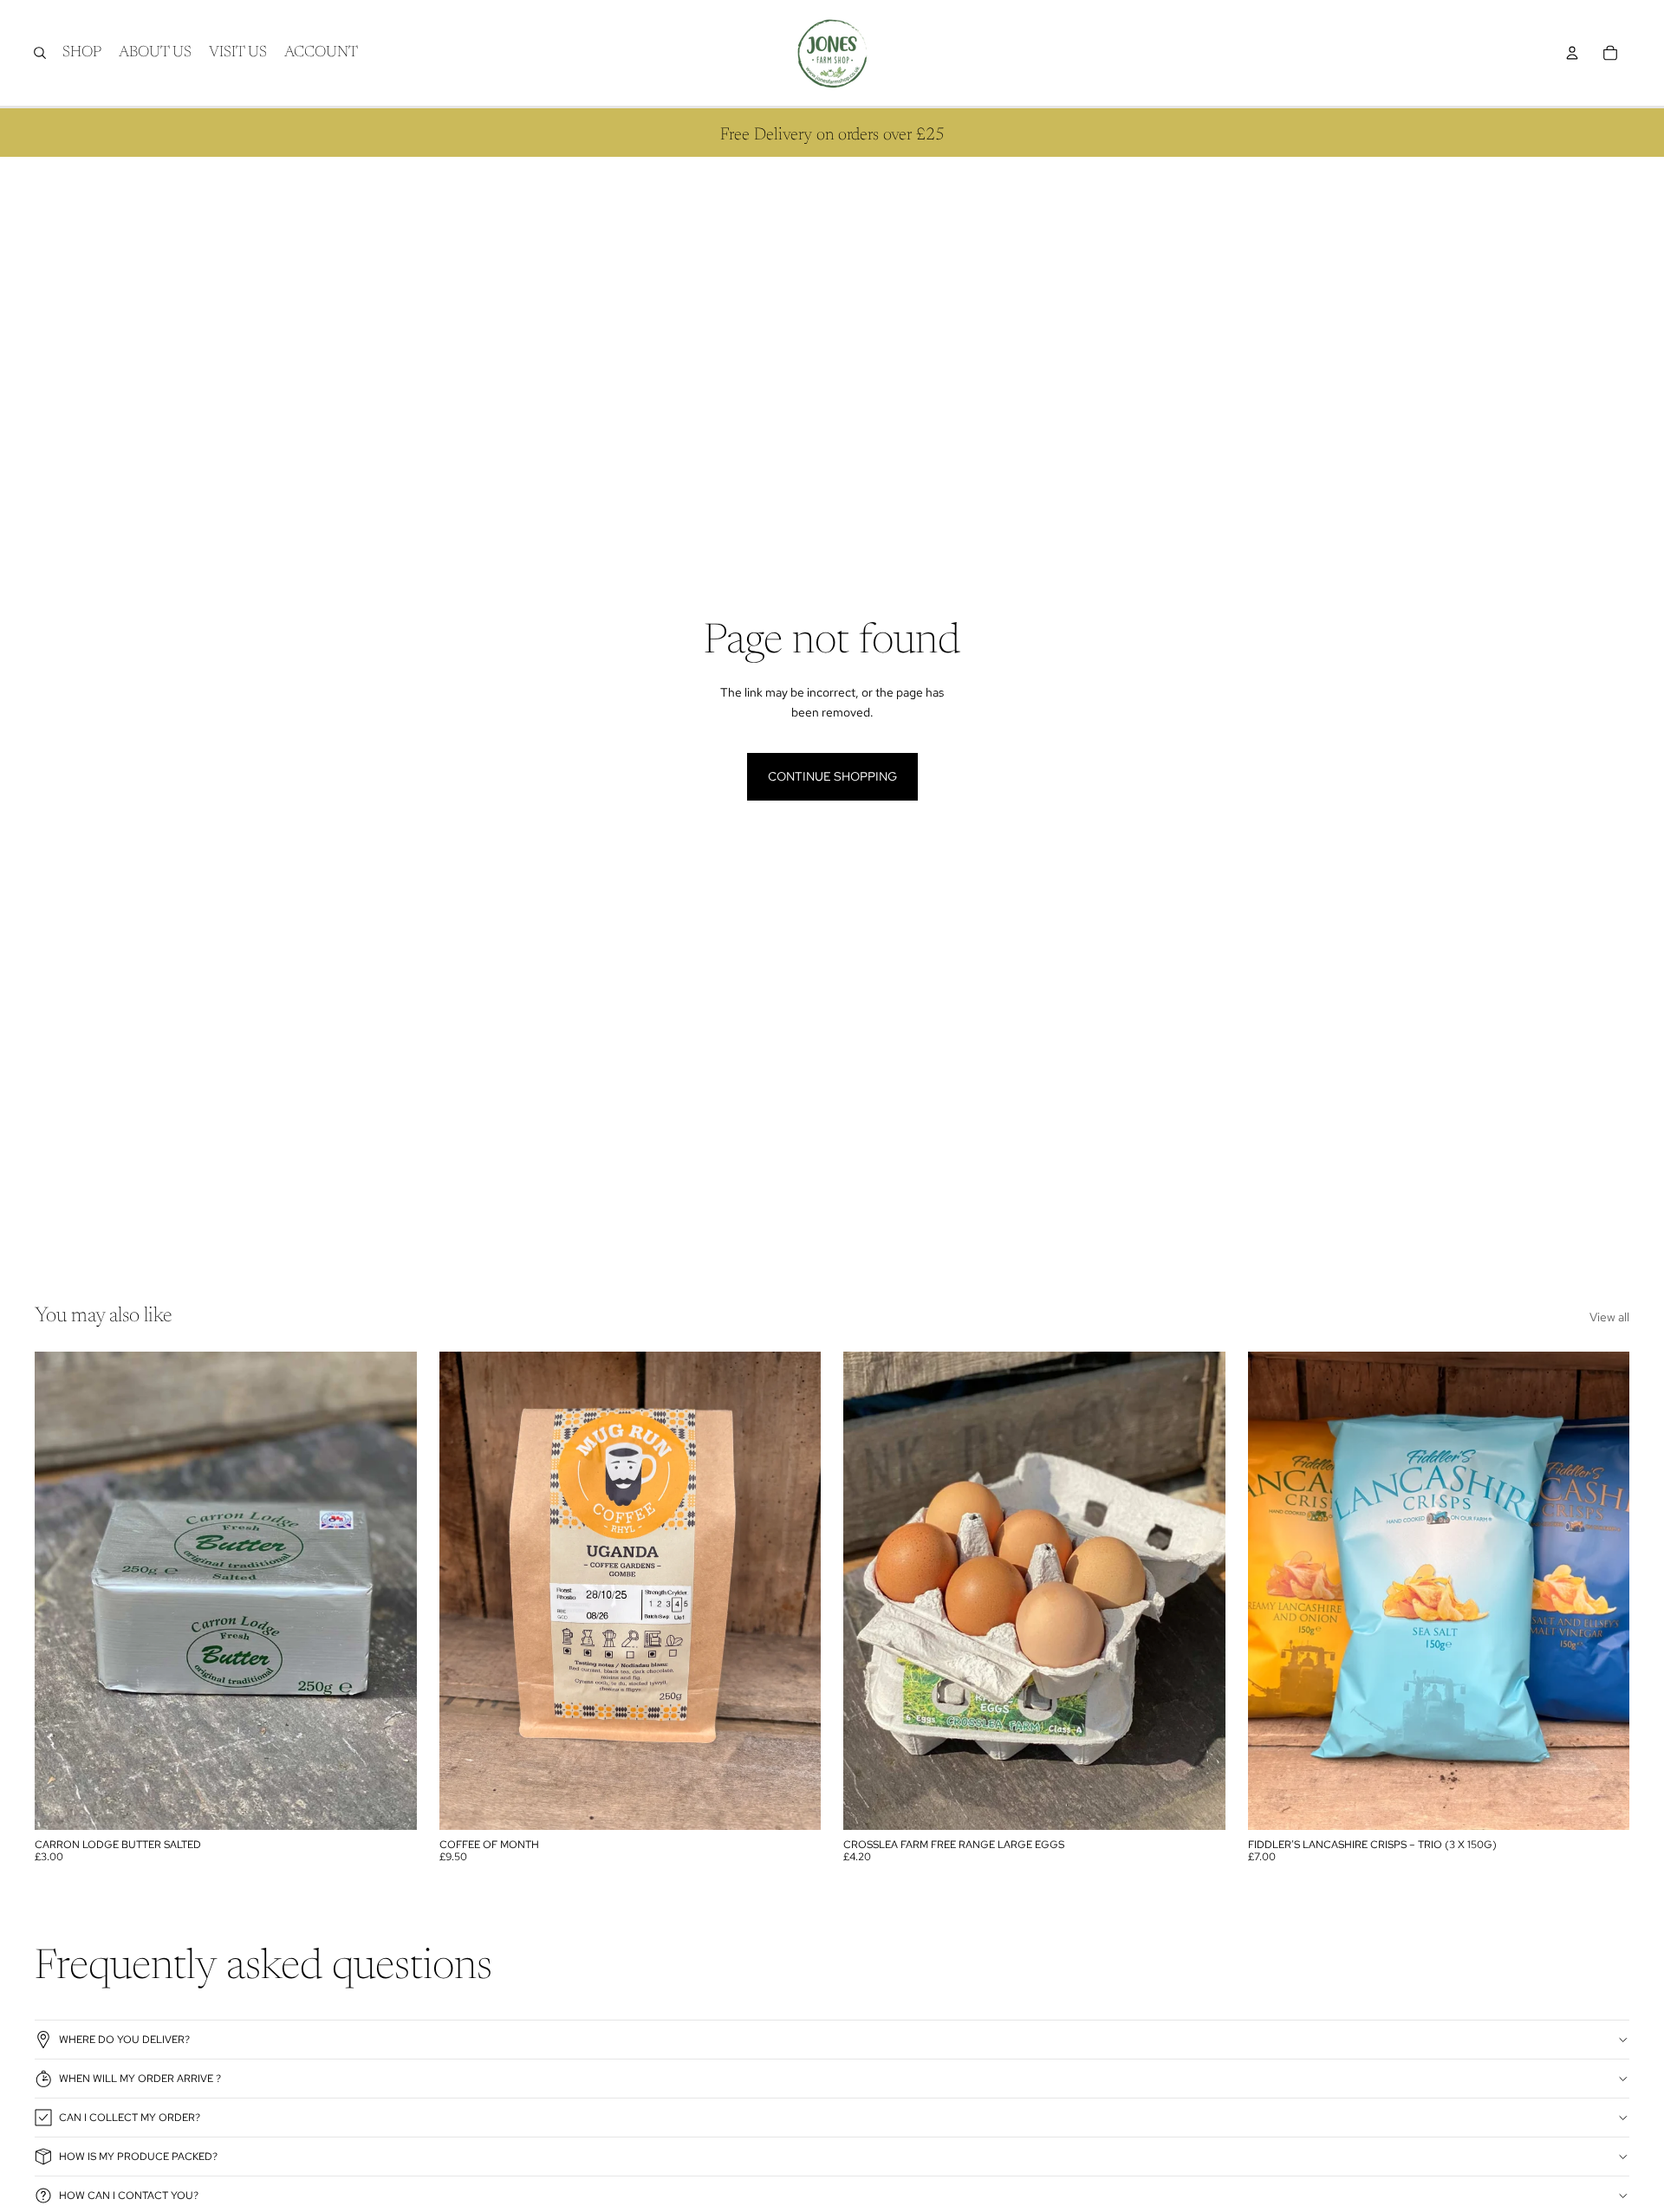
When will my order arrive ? (140, 2079)
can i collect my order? (130, 2118)
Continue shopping (832, 776)
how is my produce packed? (138, 2157)
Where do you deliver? (124, 2040)
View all (1609, 1317)
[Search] (40, 53)
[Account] (1572, 53)
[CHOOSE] (794, 1803)
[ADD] (390, 1803)
